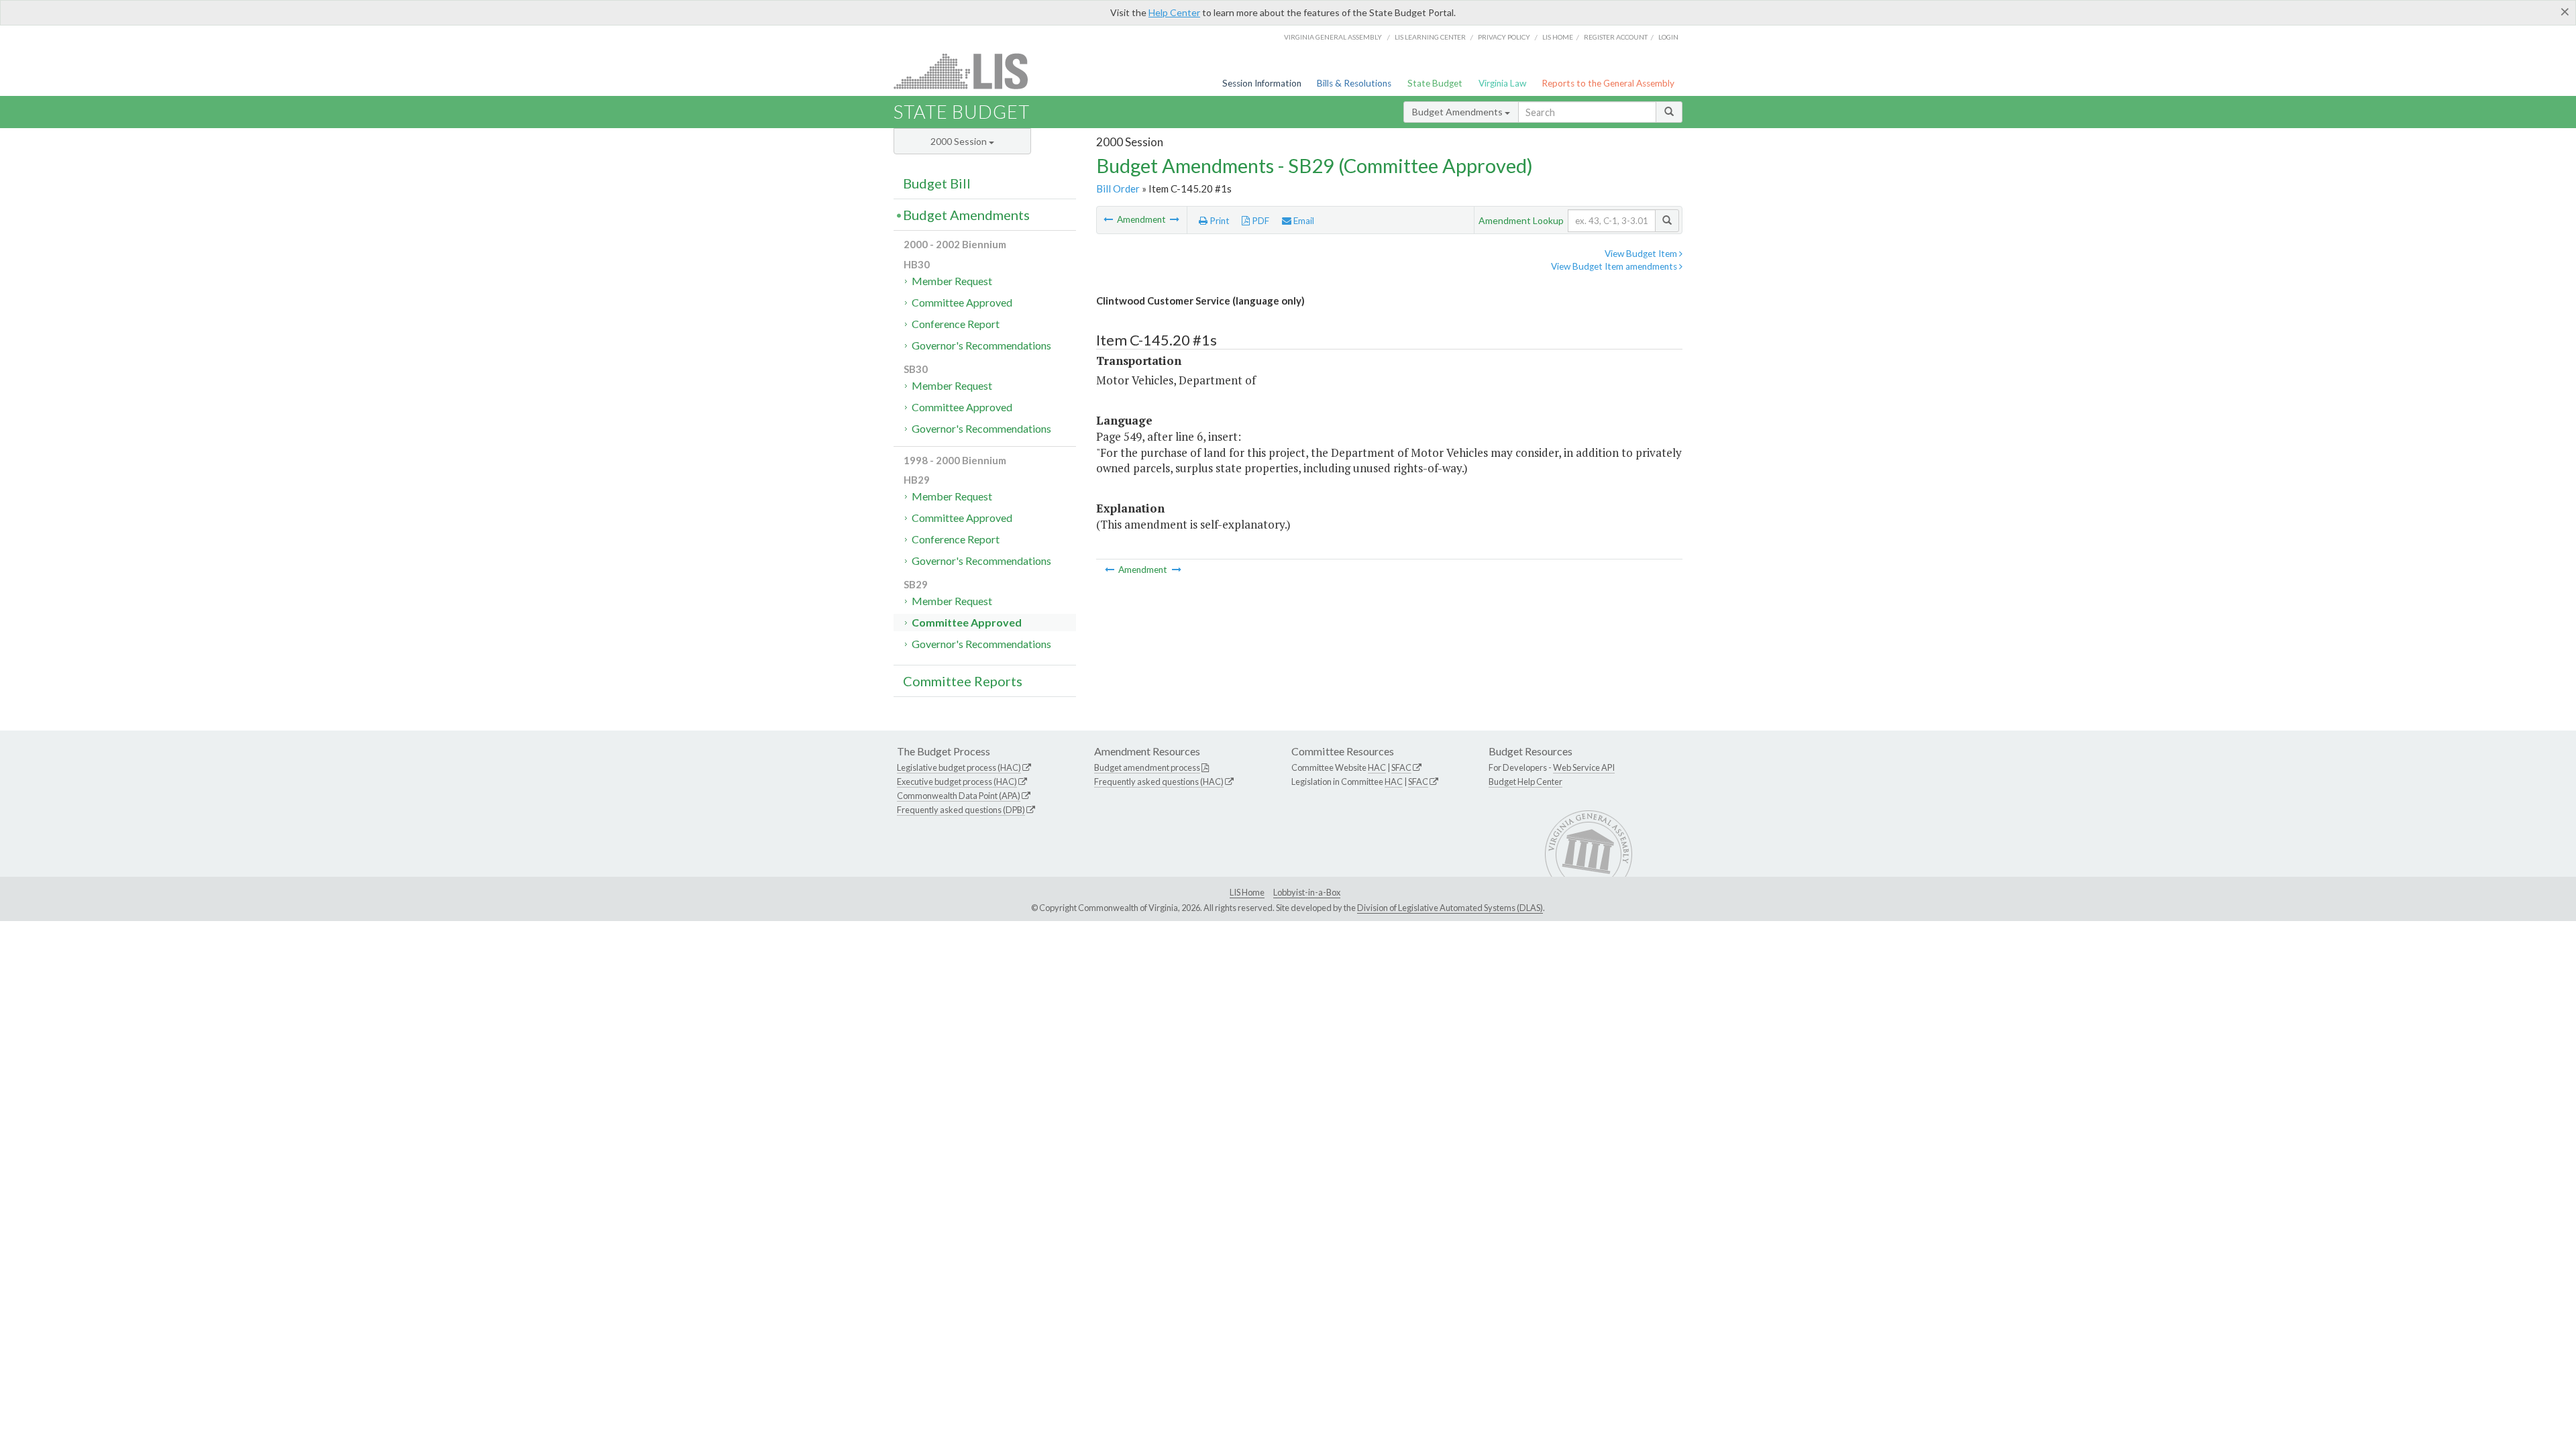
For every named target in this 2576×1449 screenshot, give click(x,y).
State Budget (1435, 83)
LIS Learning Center (1430, 37)
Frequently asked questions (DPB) (961, 810)
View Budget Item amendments (1615, 266)
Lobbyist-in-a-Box (1307, 892)
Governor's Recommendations (981, 345)
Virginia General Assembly (1333, 37)
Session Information (1262, 83)
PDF (1259, 221)
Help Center (1174, 12)
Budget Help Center (1525, 782)
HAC (1377, 767)
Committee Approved (962, 302)
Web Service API (1584, 767)
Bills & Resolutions (1354, 83)
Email (1303, 221)
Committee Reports (963, 681)
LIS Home (1247, 892)
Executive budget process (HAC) (957, 782)
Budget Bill (937, 183)
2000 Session (960, 141)
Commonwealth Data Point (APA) (959, 796)
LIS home (1558, 37)
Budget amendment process (1147, 767)
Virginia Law (1502, 83)
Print (1219, 221)
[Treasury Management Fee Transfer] (1175, 219)
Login (1668, 37)
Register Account (1616, 37)
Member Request (952, 281)
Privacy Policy (1504, 37)
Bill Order (1118, 189)
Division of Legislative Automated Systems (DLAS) (1450, 908)
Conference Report (956, 324)
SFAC (1401, 767)
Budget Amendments (1458, 112)
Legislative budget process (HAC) (959, 767)
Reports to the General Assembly (1608, 83)
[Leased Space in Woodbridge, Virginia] (1109, 219)
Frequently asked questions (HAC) (1159, 782)
